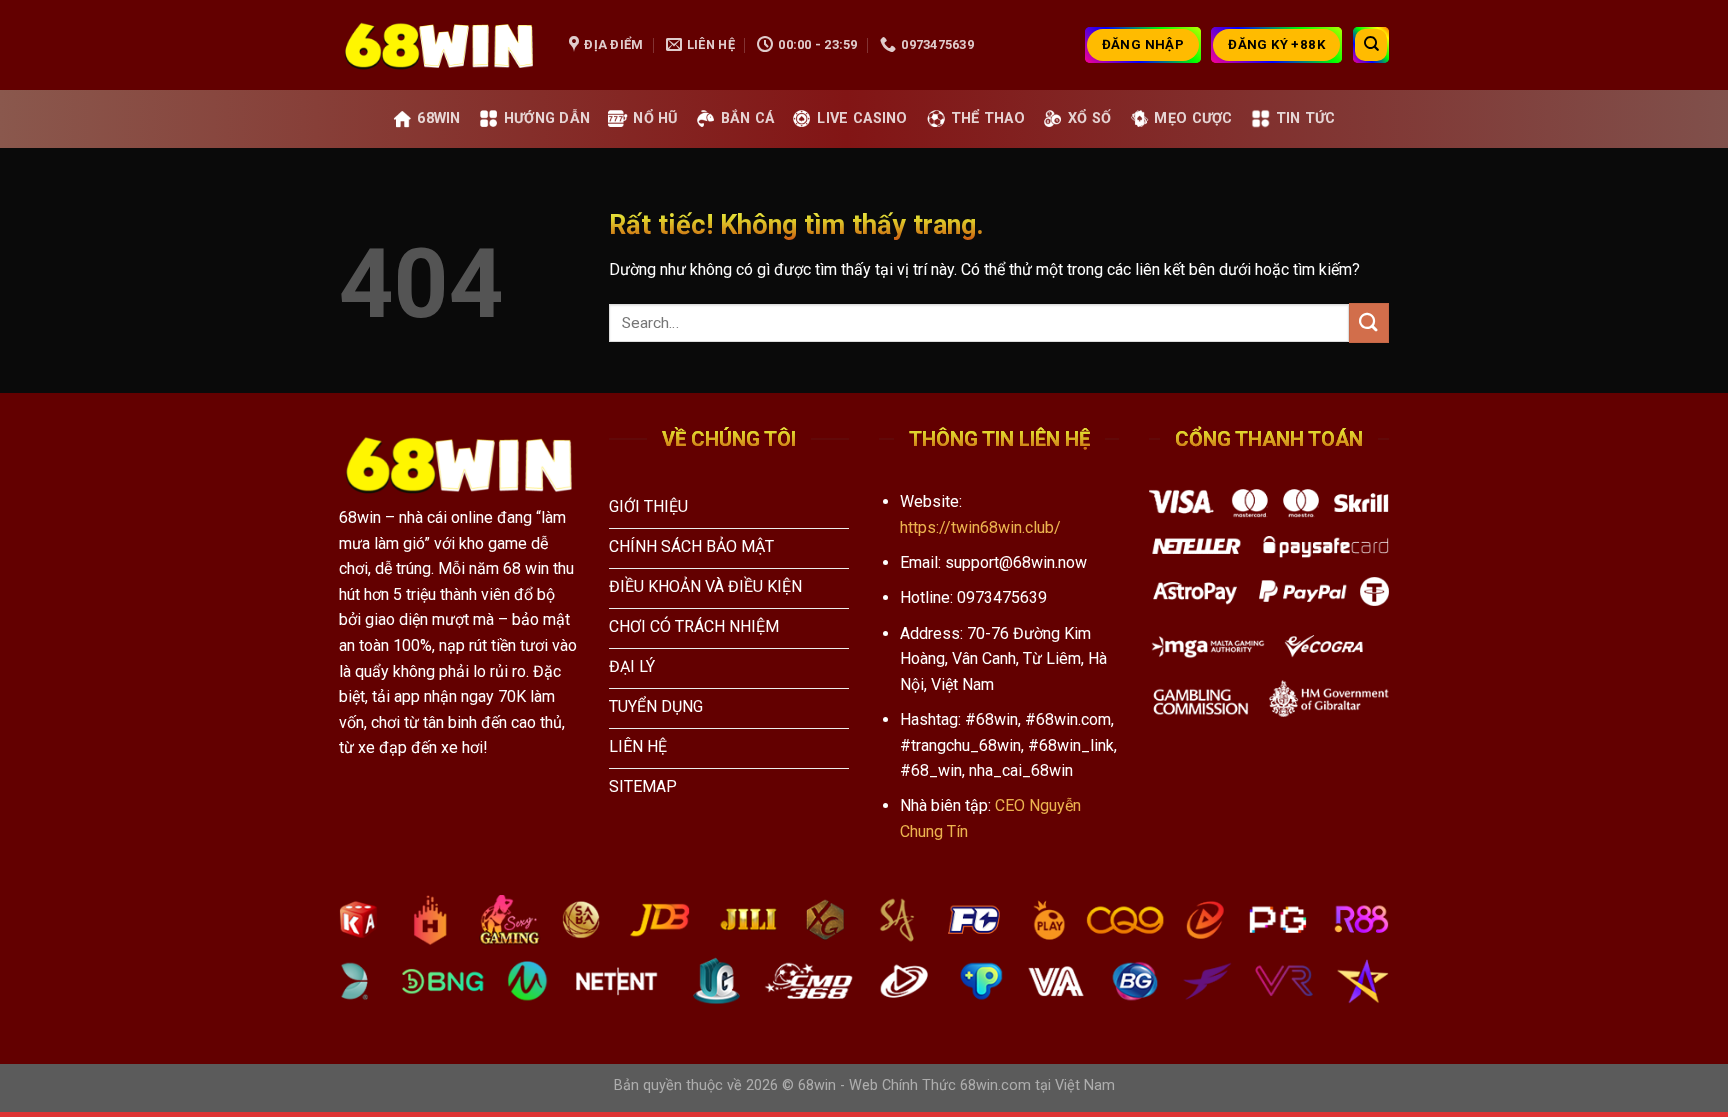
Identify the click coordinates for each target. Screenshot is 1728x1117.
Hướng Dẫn (547, 118)
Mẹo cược (1193, 118)
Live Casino (862, 118)
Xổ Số (1089, 118)
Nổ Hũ (655, 118)
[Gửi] (1369, 322)
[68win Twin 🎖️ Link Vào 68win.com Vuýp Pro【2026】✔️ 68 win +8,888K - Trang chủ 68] (439, 45)
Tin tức (1306, 118)
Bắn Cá (748, 118)
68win (438, 118)
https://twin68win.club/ (980, 527)
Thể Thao (988, 118)
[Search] (1371, 45)
